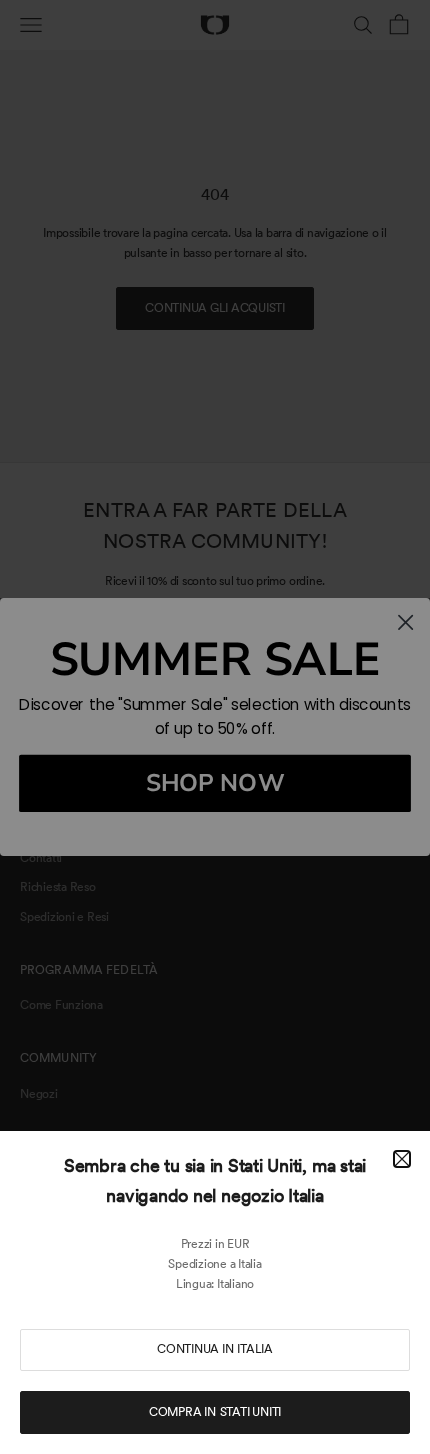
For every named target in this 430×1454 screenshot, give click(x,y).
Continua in (215, 1349)
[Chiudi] (402, 1159)
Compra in (215, 1412)
